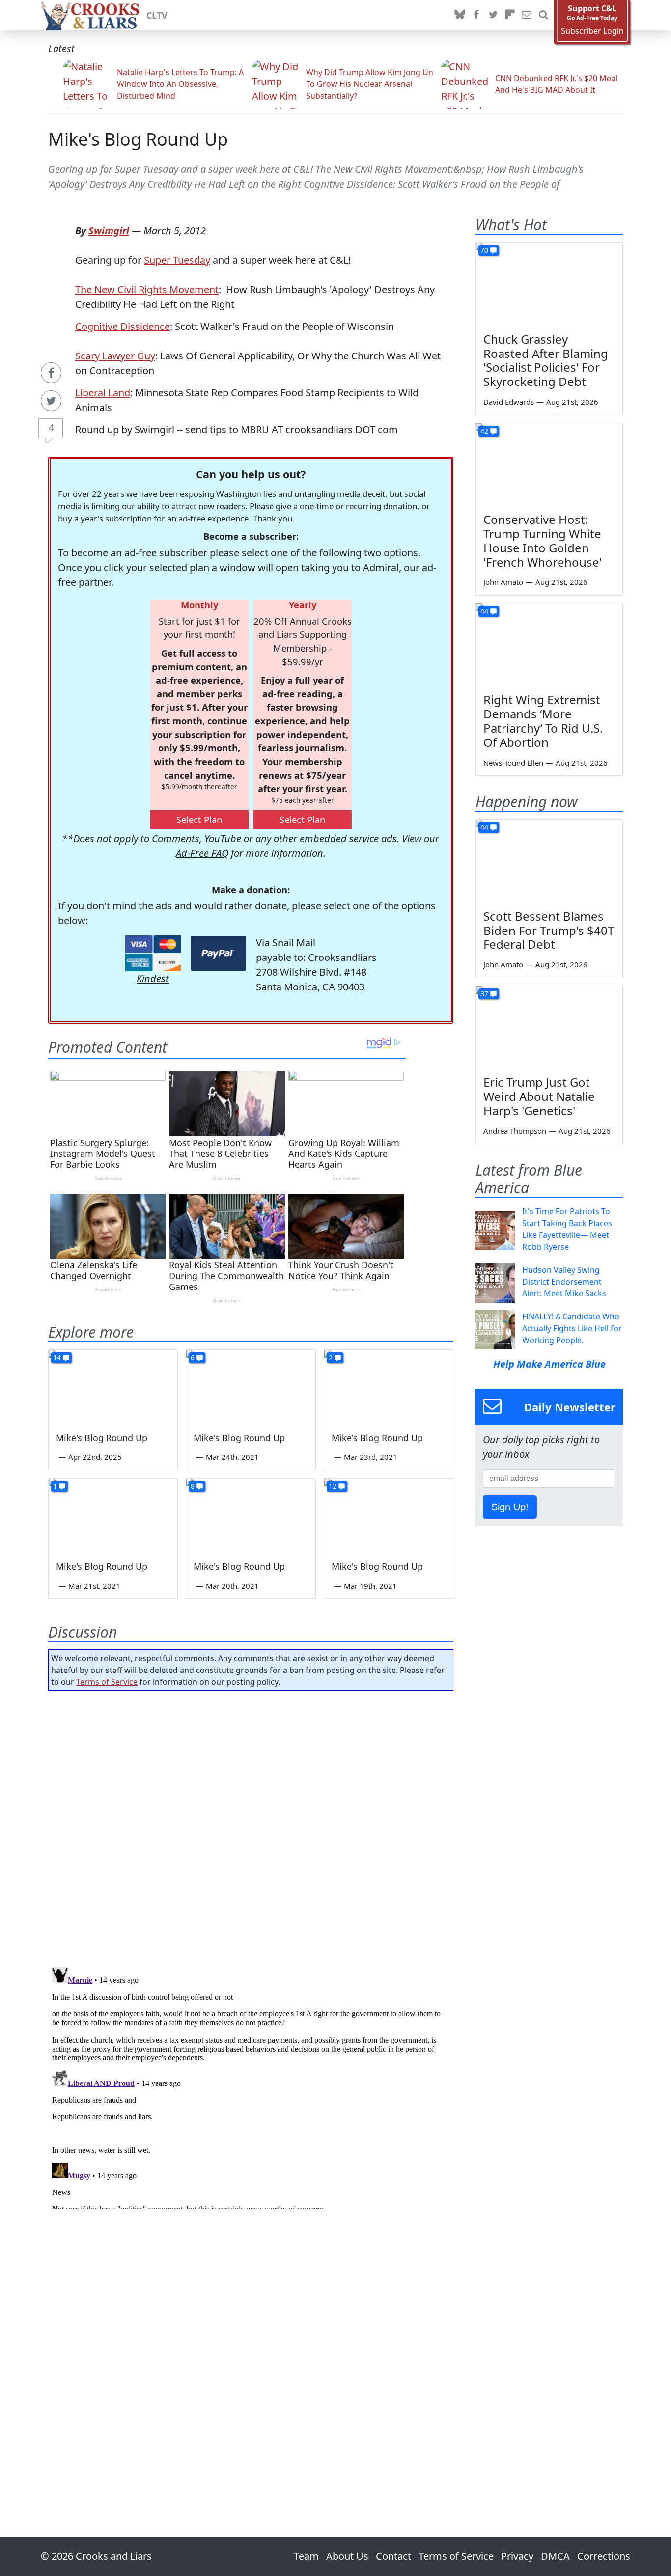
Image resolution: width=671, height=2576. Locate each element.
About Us (347, 2556)
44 (484, 611)
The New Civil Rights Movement (147, 289)
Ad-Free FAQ (202, 853)
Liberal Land (103, 393)
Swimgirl (109, 231)
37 (484, 994)
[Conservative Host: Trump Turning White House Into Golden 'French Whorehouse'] (549, 465)
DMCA (555, 2556)
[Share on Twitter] (51, 401)
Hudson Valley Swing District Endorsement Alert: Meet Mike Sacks (564, 1282)
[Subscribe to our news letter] (527, 15)
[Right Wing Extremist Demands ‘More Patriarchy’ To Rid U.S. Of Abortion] (549, 645)
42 (484, 431)
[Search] (543, 15)
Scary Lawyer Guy (115, 356)
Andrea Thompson (515, 1131)
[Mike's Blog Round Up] (113, 1386)
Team (306, 2556)
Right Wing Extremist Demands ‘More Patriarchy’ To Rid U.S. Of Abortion (543, 721)
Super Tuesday (177, 260)
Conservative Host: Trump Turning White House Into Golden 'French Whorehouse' (543, 540)
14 (57, 1357)
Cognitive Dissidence (123, 326)
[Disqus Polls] (251, 1826)
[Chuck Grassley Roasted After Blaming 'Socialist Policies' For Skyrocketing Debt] (549, 284)
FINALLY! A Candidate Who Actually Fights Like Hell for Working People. (572, 1328)
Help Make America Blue (549, 1364)
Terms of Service (107, 1682)
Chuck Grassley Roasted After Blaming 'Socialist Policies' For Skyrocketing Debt (546, 360)
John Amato (503, 582)
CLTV (157, 15)
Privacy (517, 2556)
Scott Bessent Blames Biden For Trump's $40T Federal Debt (549, 930)
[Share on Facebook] (51, 373)
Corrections (604, 2556)
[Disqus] (251, 2086)
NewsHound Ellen (513, 763)
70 (484, 250)
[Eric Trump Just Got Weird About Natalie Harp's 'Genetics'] (549, 1027)
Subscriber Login (592, 31)
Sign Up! (510, 1507)
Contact (393, 2556)
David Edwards (509, 402)
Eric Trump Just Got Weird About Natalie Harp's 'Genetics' (539, 1096)
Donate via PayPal (218, 953)
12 (333, 1486)
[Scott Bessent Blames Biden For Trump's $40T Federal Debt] (549, 861)
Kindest (153, 978)
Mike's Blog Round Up (138, 139)
